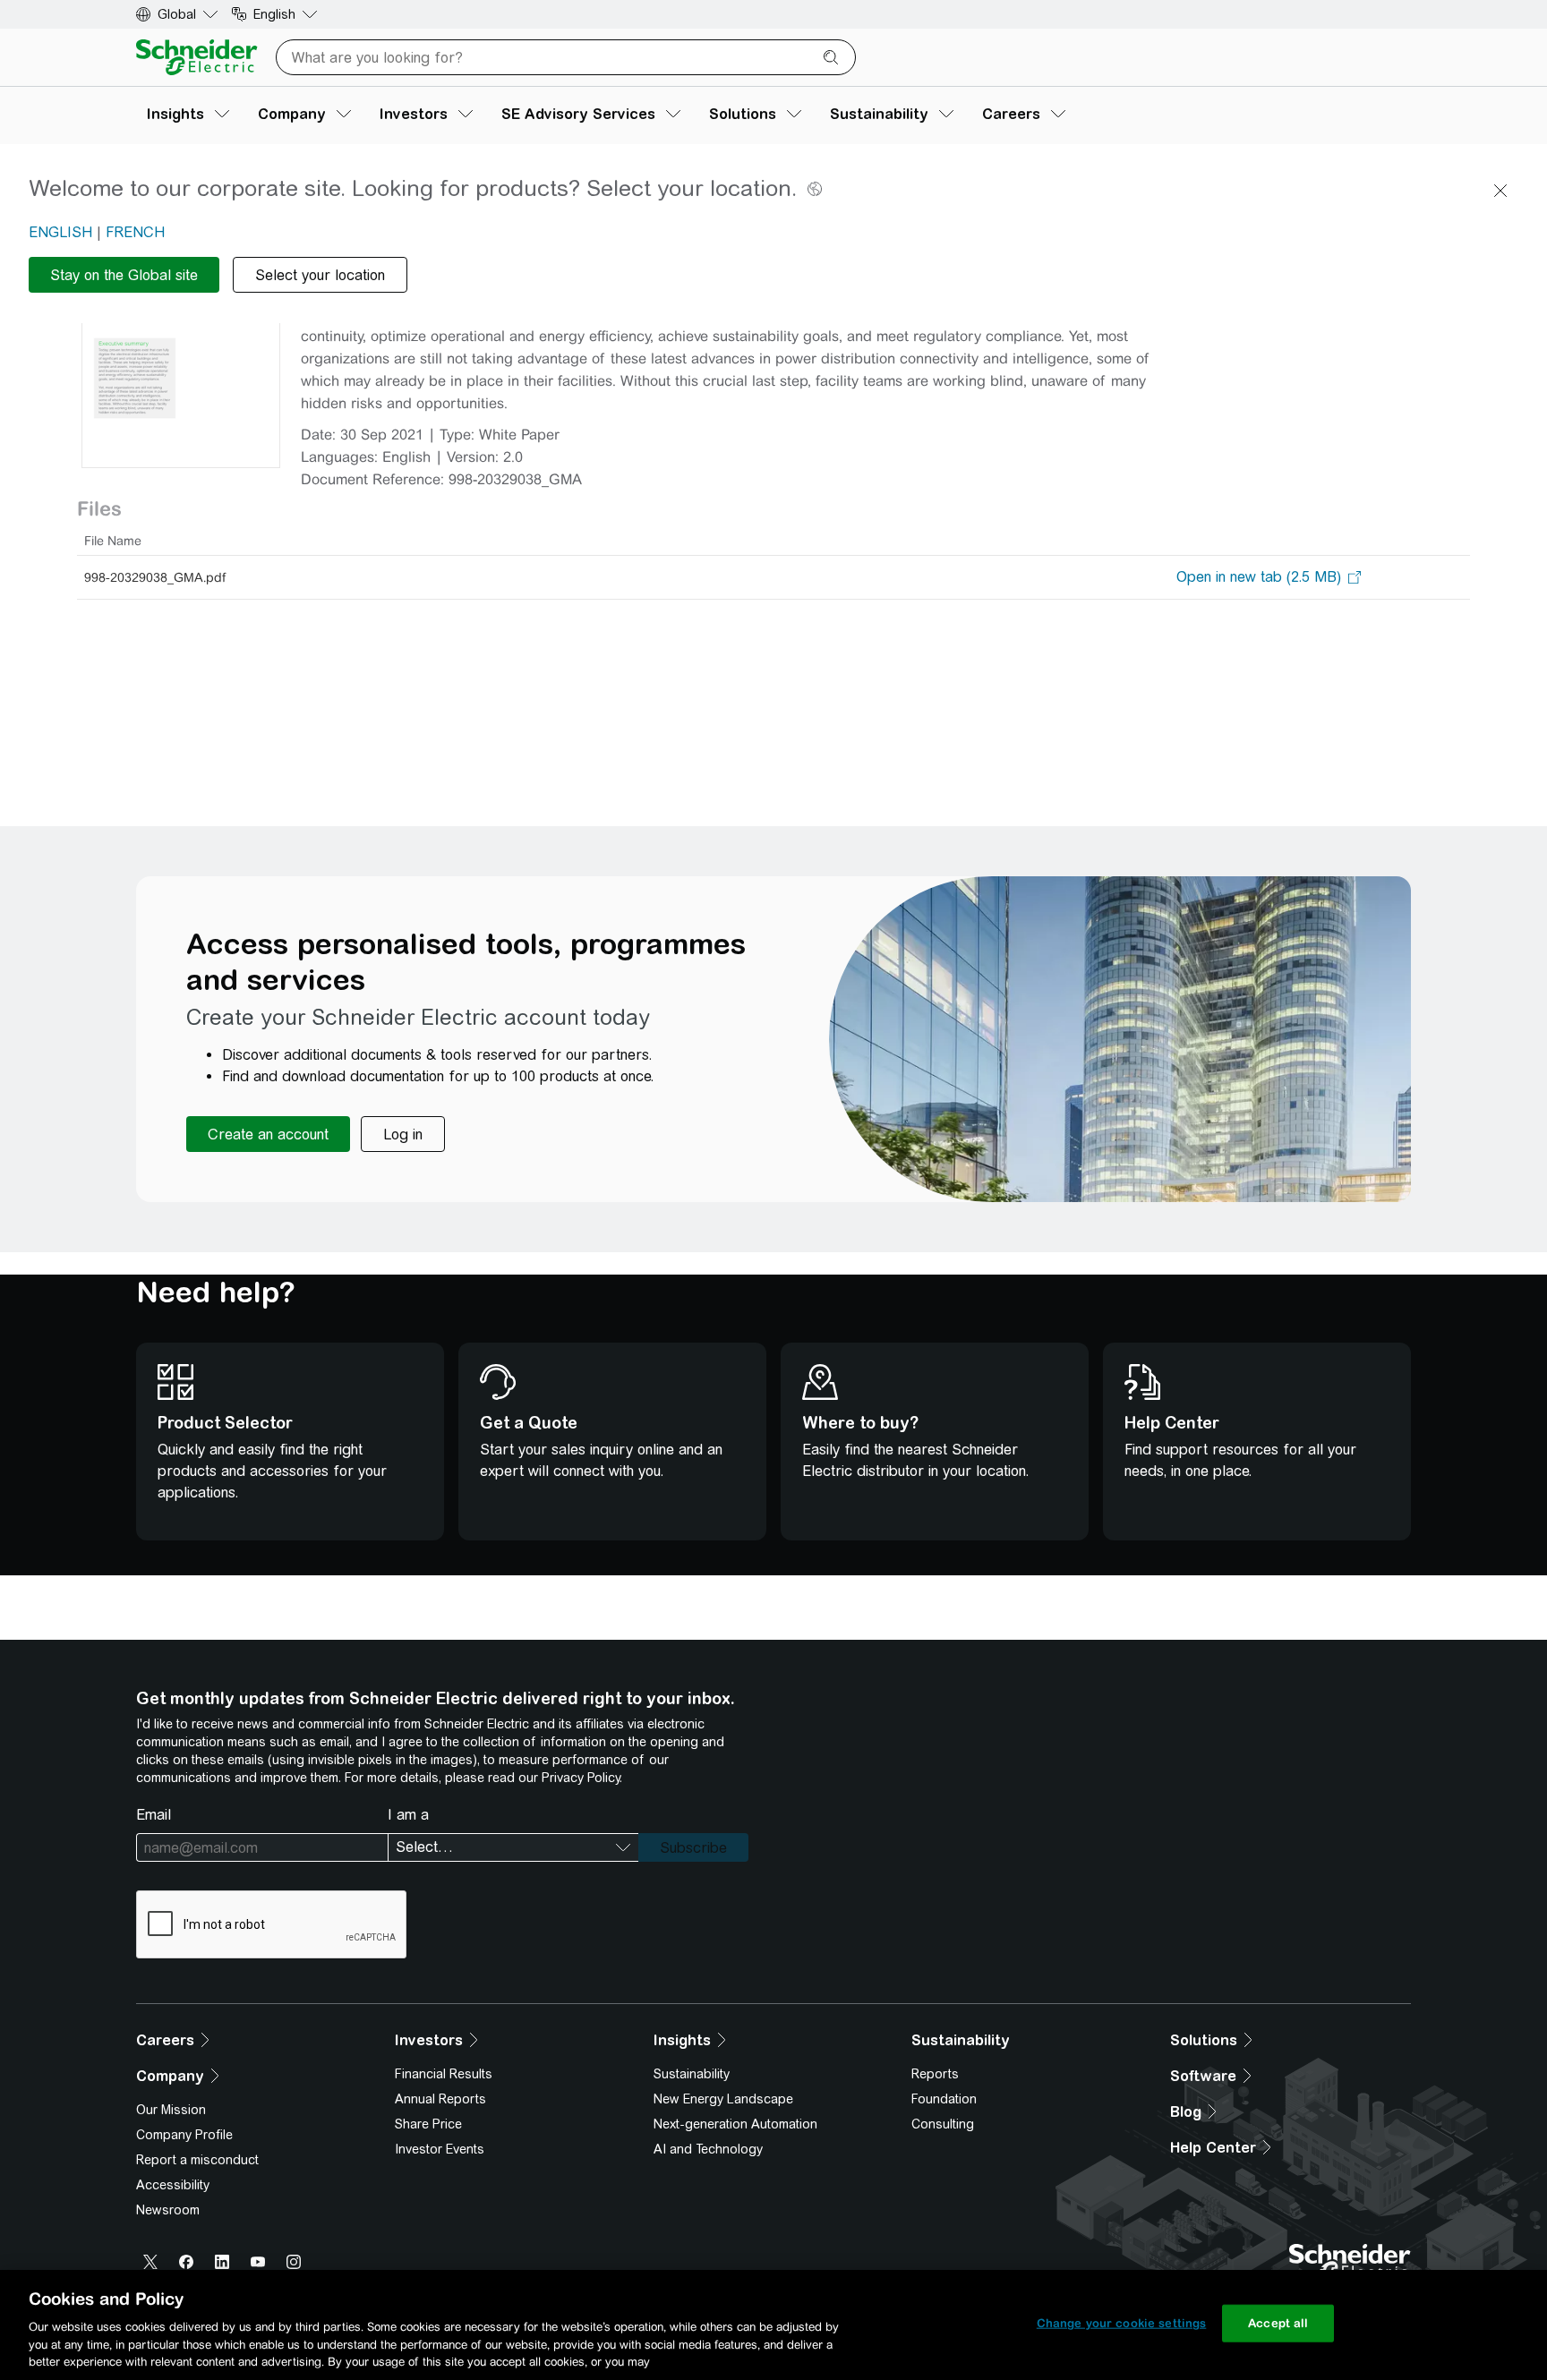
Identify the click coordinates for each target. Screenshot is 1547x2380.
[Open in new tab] (1259, 577)
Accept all (1278, 2323)
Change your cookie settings (1122, 2323)
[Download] (181, 336)
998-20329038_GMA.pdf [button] (155, 577)
